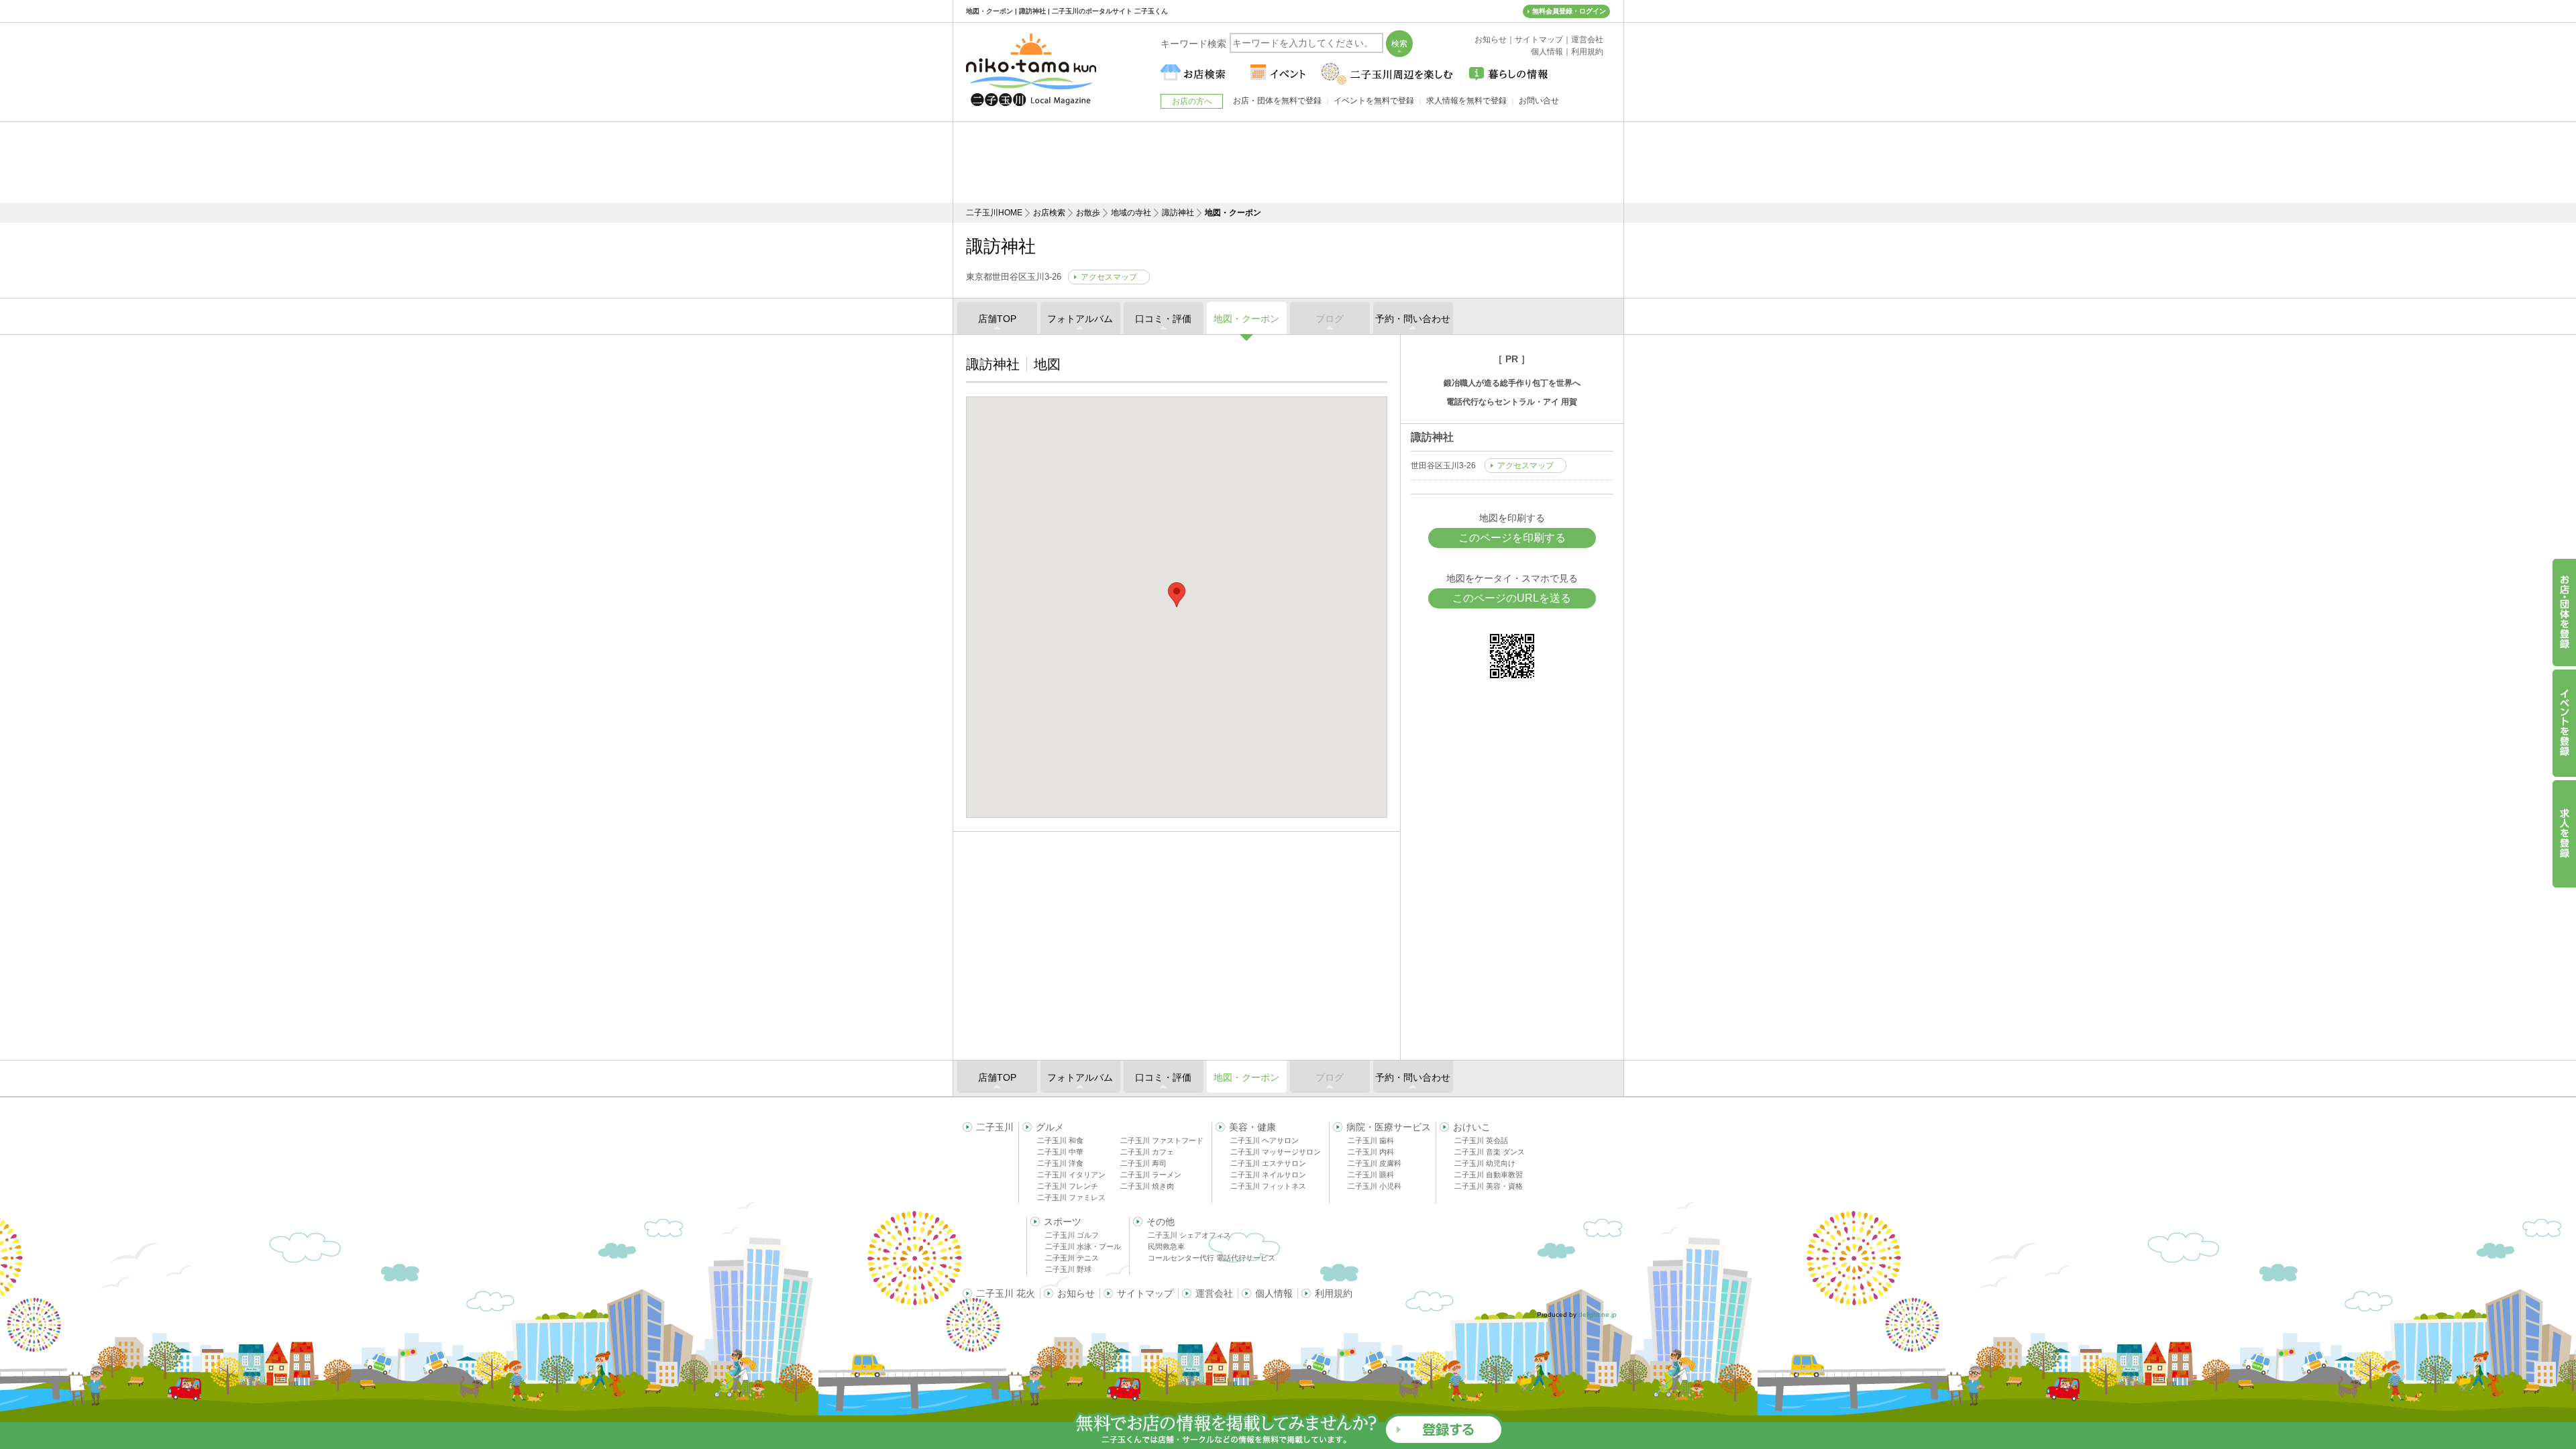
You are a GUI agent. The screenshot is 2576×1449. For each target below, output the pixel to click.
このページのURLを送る (1512, 598)
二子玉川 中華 (1060, 1152)
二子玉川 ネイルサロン (1268, 1175)
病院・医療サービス (1389, 1127)
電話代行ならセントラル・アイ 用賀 (1512, 402)
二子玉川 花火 (1006, 1293)
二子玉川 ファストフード (1162, 1140)
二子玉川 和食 (1060, 1140)
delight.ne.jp (1598, 1314)
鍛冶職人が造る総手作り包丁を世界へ (1512, 383)
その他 (1161, 1222)
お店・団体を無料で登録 (1277, 101)
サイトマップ (1145, 1293)
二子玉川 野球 (1068, 1269)
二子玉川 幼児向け (1485, 1163)
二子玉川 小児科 (1375, 1186)
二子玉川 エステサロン (1268, 1163)
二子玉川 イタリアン (1071, 1175)
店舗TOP (997, 319)
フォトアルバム (1080, 319)
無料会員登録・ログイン (1569, 11)
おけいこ (1472, 1127)
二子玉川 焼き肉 (1147, 1186)
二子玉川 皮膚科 (1375, 1163)
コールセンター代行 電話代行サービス (1212, 1258)
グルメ (1050, 1127)
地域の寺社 (1131, 213)
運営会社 (1214, 1293)
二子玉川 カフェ (1147, 1152)
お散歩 (1088, 213)
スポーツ (1063, 1222)
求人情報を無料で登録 (1466, 101)
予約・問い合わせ (1413, 319)
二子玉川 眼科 (1371, 1175)
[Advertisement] (1288, 162)
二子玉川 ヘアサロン (1265, 1140)
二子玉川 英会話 (1481, 1140)
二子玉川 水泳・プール (1083, 1246)
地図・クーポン (1246, 319)
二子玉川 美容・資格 (1489, 1186)
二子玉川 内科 (1371, 1152)
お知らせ (1076, 1293)
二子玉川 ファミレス (1071, 1197)
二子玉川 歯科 (1371, 1140)
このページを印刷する (1512, 538)
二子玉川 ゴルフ (1072, 1235)
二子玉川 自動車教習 (1489, 1175)
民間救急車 (1166, 1246)
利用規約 (1334, 1293)
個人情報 (1274, 1293)
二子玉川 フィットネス (1268, 1186)
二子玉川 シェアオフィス (1189, 1235)
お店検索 (1049, 213)
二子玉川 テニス (1072, 1258)
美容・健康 (1252, 1127)
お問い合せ (1539, 101)
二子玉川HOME (994, 213)
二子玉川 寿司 (1143, 1163)
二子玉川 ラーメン (1151, 1175)
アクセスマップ (1109, 277)
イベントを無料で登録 (1374, 101)
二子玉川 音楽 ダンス (1490, 1152)
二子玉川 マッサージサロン (1276, 1152)
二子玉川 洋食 (1060, 1163)
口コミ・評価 (1163, 319)
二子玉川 (995, 1127)
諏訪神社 (1178, 213)
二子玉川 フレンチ (1068, 1186)
